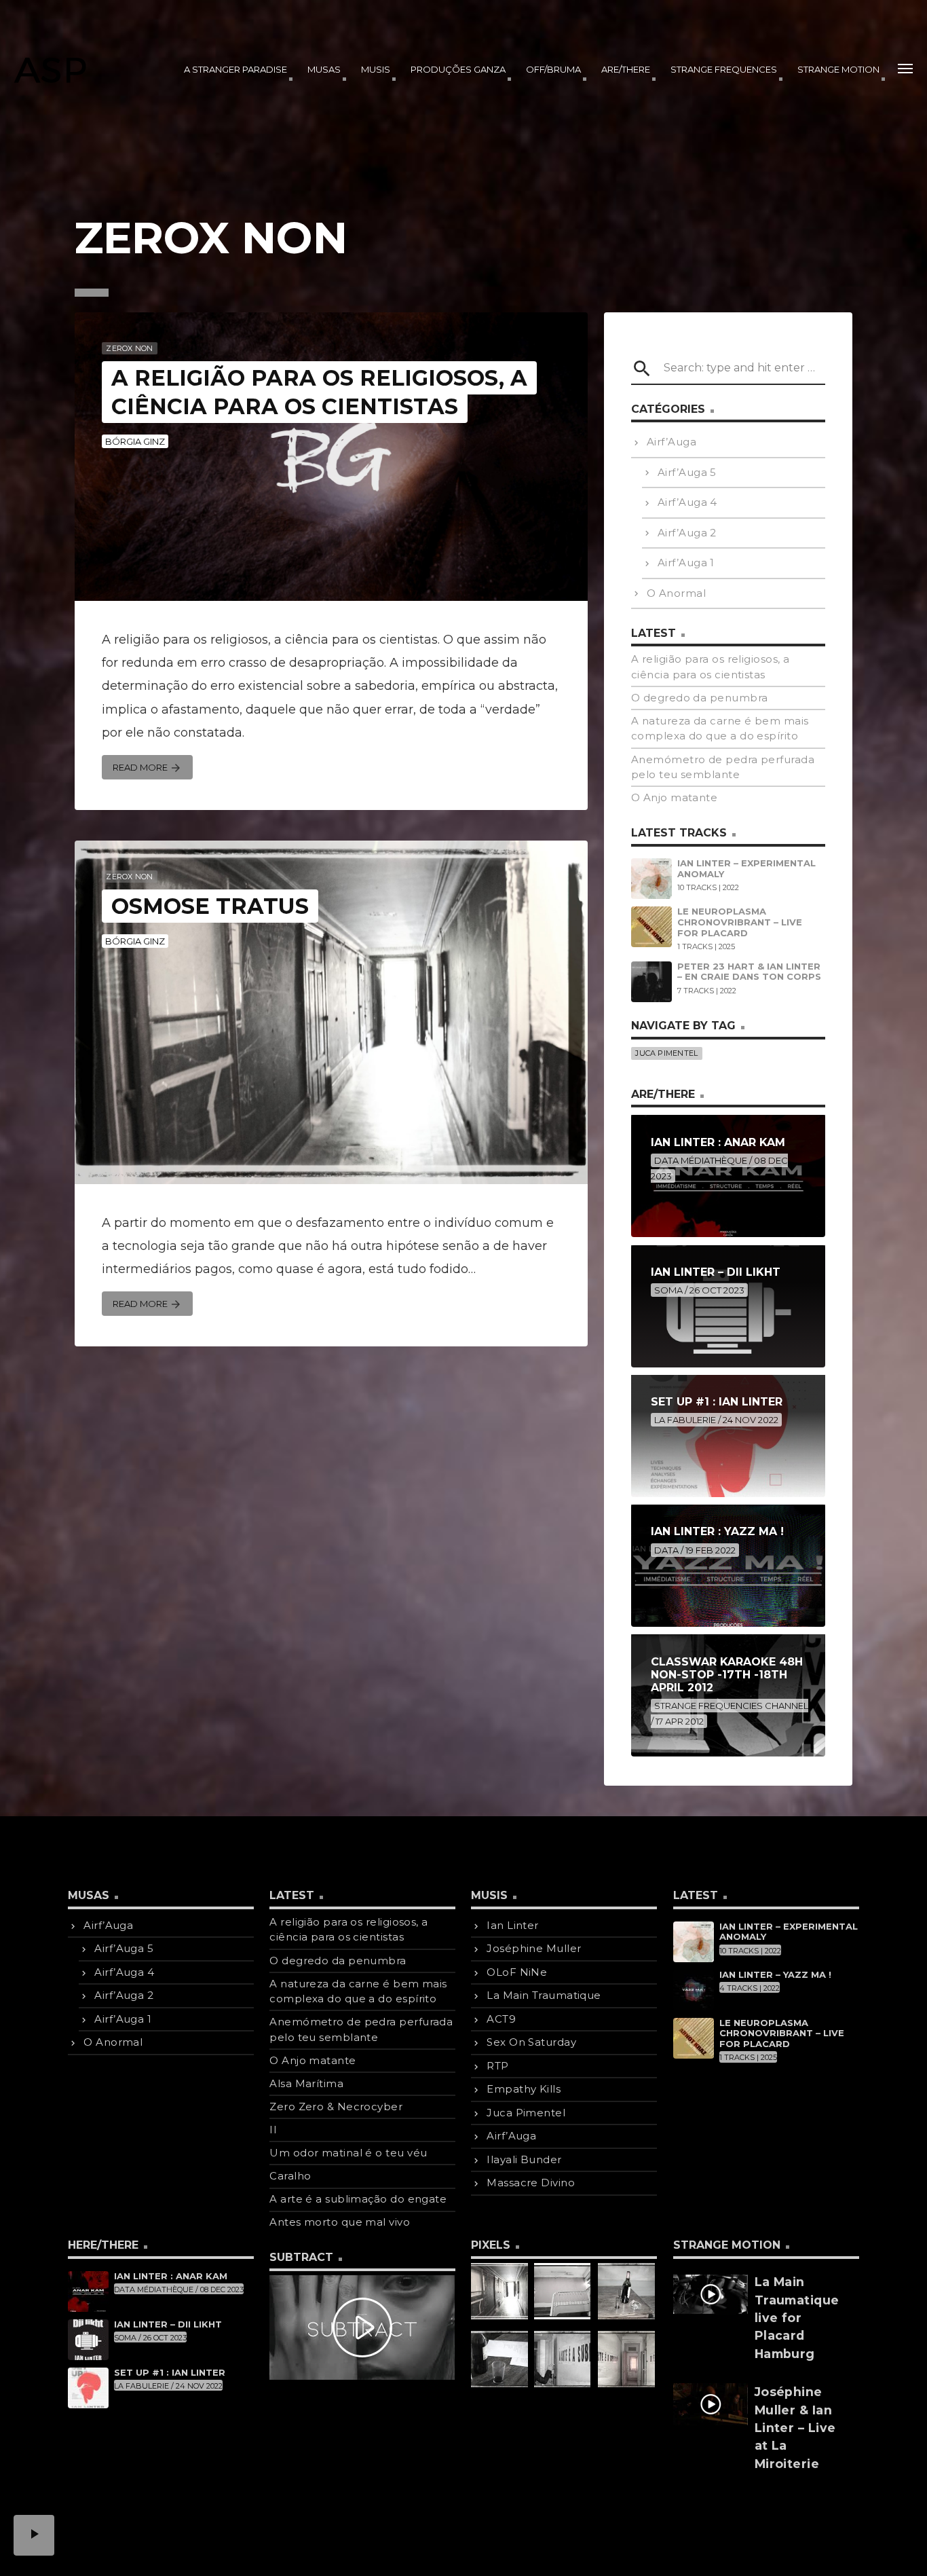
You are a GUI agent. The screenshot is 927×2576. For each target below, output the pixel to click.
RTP (497, 2066)
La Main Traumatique (544, 1995)
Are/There (626, 69)
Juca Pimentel (666, 1053)
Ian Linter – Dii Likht (168, 2324)
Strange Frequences (724, 69)
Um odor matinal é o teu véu (348, 2153)
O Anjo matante (674, 797)
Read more (147, 768)
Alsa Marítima (306, 2083)
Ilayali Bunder (524, 2159)
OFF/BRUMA (553, 69)
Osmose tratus (210, 906)
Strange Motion (838, 69)
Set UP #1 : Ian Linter (170, 2372)
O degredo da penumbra (699, 698)
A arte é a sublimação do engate (358, 2199)
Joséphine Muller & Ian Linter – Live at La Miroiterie (795, 2428)
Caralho (290, 2176)
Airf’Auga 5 (687, 472)
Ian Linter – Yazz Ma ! (775, 1974)
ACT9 (501, 2019)
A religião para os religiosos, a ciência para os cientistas (319, 392)
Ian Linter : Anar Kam (171, 2276)
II (273, 2130)
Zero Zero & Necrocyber (336, 2106)
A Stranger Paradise (235, 69)
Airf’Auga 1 (686, 563)
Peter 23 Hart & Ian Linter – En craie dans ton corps (749, 972)
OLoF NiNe (517, 1972)
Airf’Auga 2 (687, 533)
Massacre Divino (531, 2183)
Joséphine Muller (534, 1948)
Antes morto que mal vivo (340, 2222)
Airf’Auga (671, 442)
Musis (376, 69)
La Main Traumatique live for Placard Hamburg (797, 2318)
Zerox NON (129, 348)
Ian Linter (513, 1925)
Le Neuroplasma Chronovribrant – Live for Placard (740, 922)
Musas (324, 69)
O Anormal (676, 593)
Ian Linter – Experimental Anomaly (746, 868)
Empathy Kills (524, 2089)
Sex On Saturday (531, 2042)
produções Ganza (458, 69)
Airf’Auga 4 (687, 502)
